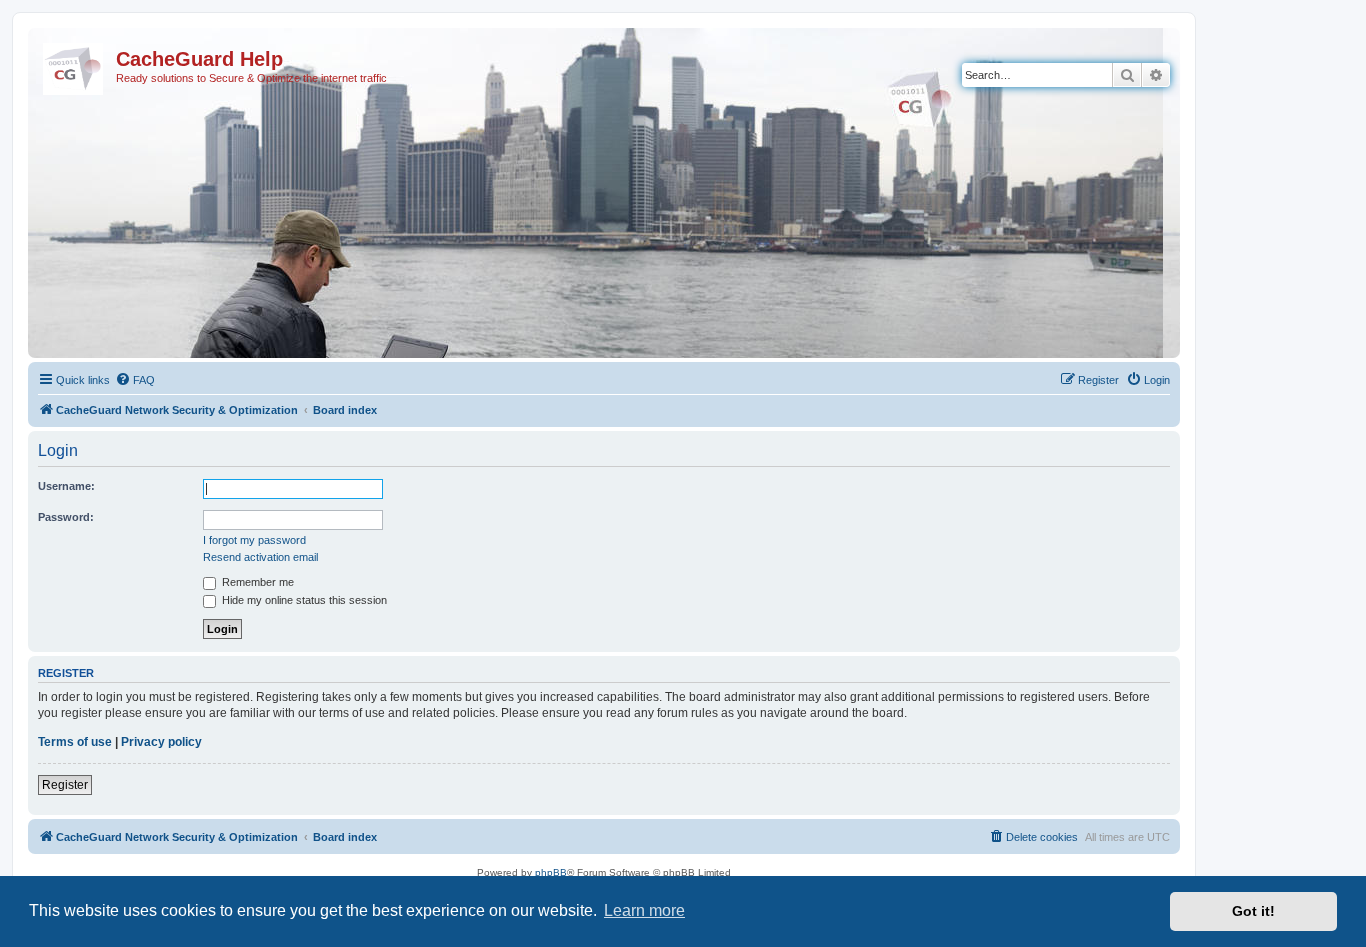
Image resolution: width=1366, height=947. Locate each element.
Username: (66, 486)
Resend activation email (260, 557)
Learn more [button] (644, 910)
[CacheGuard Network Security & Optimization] (74, 65)
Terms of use (75, 742)
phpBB (551, 872)
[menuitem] (135, 380)
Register (65, 785)
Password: (66, 517)
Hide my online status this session (303, 600)
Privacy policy (161, 742)
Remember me (256, 582)
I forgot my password (254, 540)
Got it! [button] (1253, 911)
